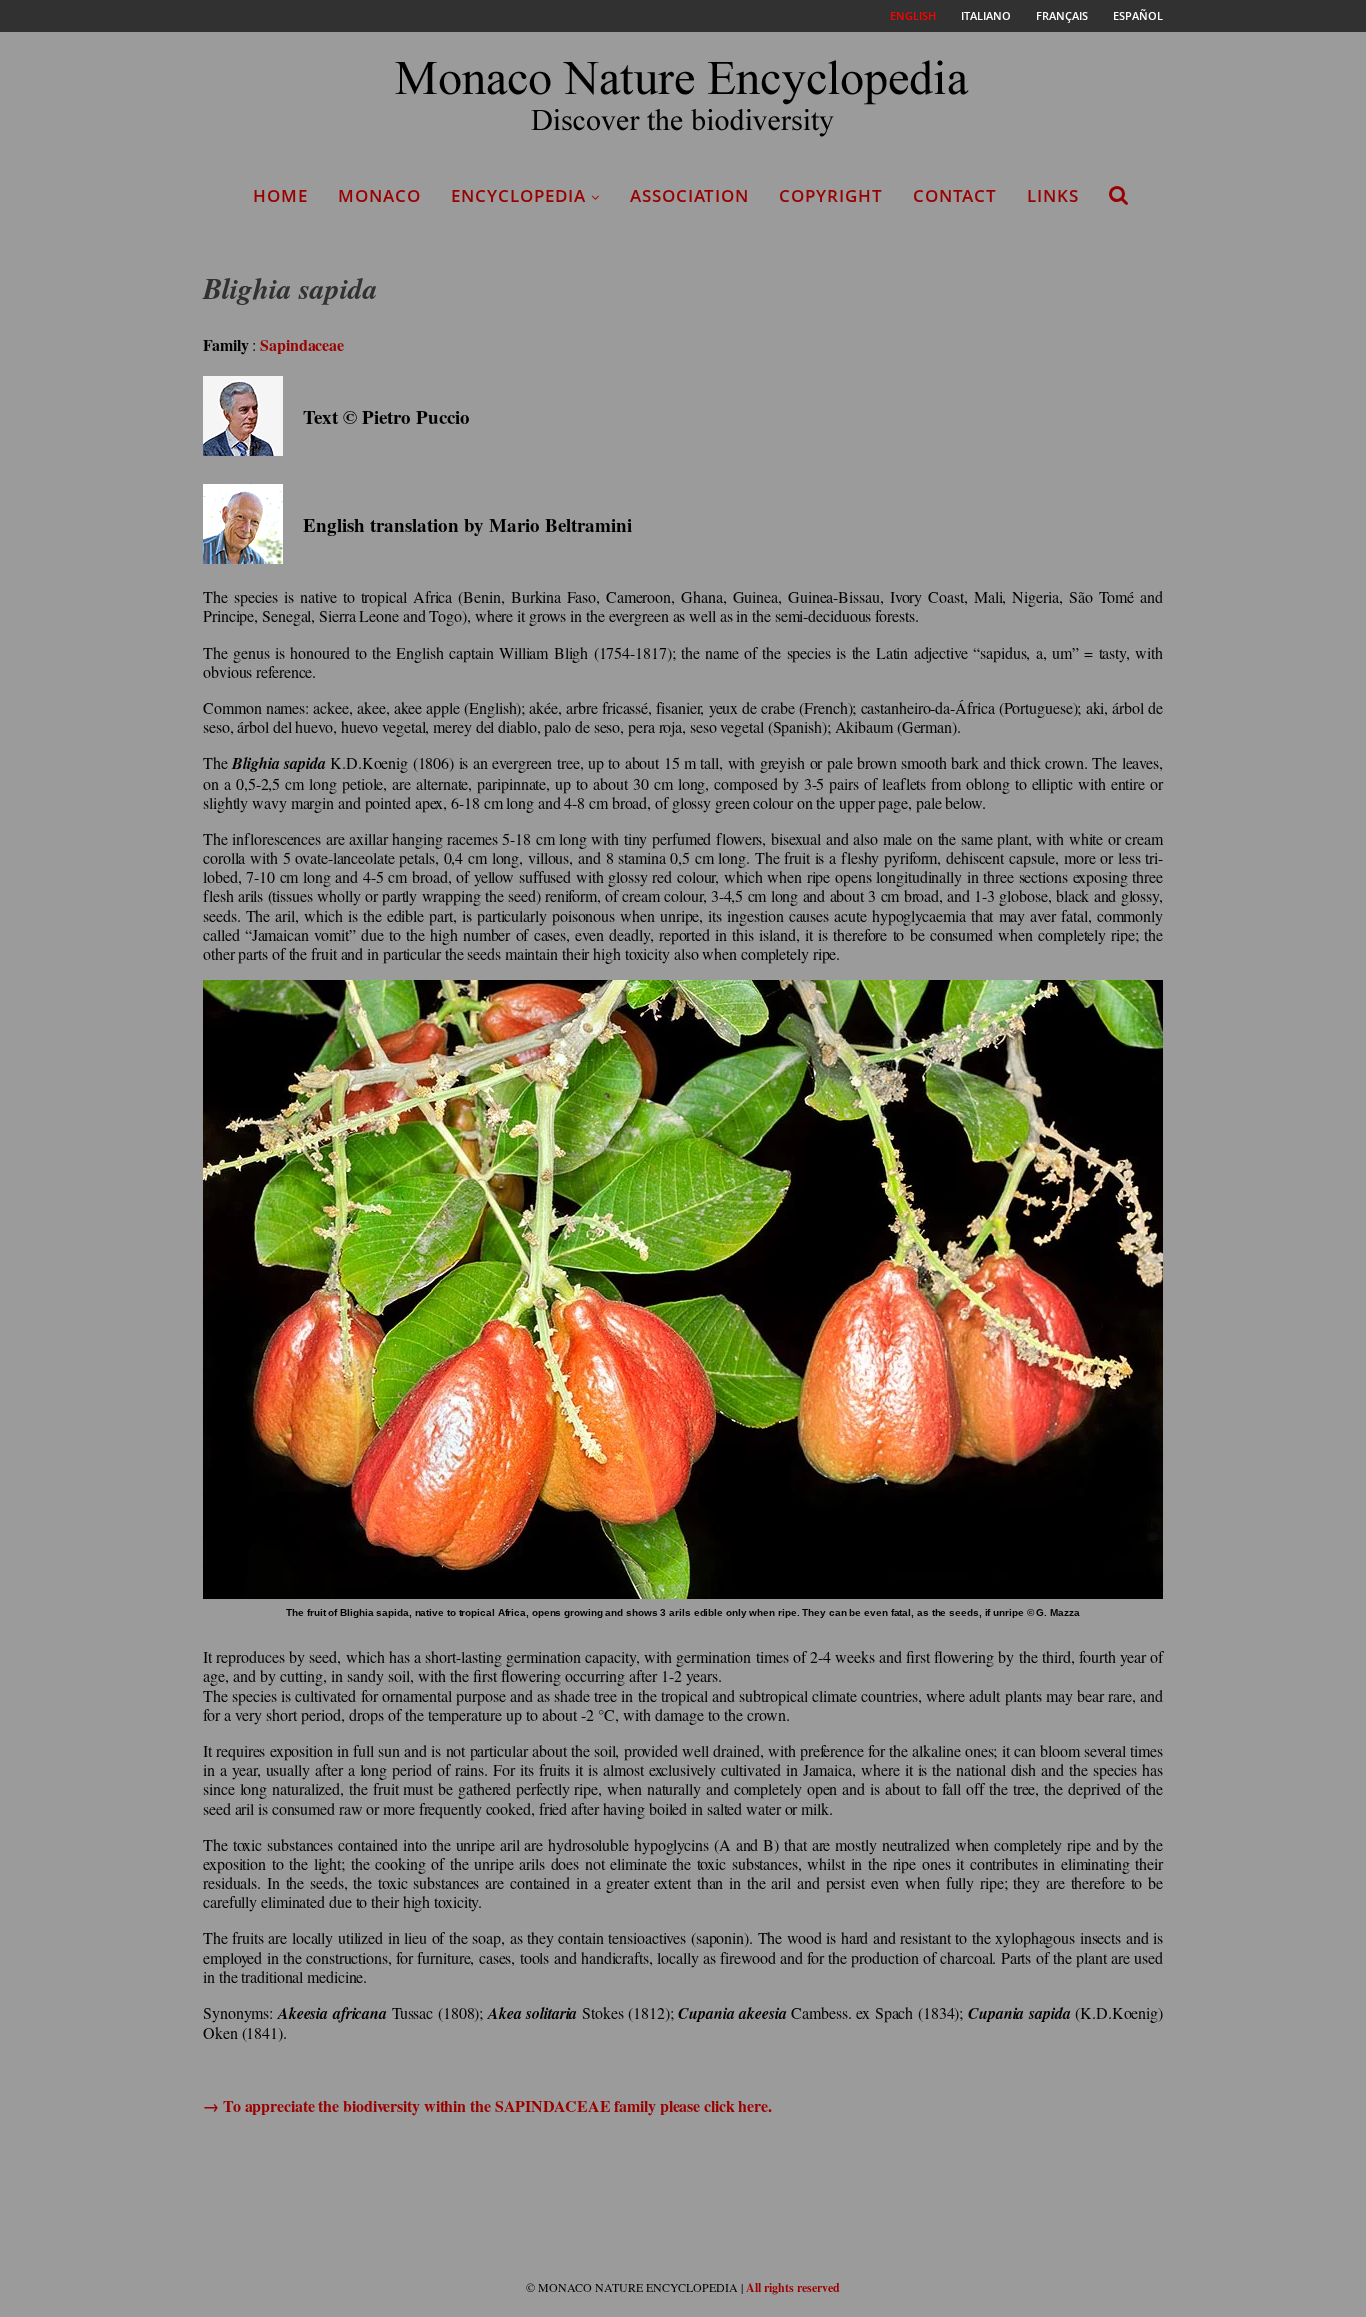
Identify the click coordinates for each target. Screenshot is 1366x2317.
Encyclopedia (518, 195)
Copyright (831, 195)
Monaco (379, 195)
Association (689, 195)
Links (1053, 195)
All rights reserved (793, 2287)
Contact (955, 195)
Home (280, 195)
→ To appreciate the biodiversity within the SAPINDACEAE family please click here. (487, 2105)
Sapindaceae (302, 344)
